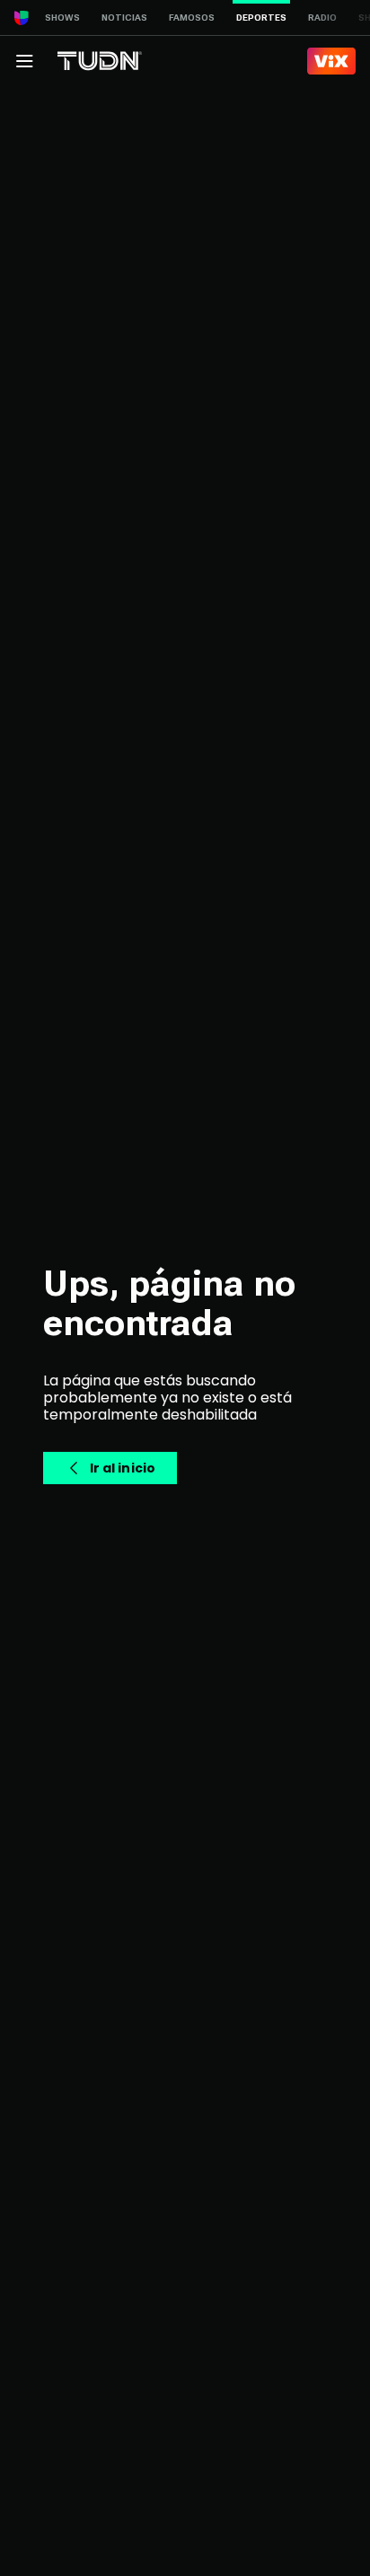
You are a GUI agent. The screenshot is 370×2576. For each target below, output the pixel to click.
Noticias (124, 18)
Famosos (192, 18)
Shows (62, 18)
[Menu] (24, 61)
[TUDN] (100, 61)
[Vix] (331, 61)
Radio (322, 18)
